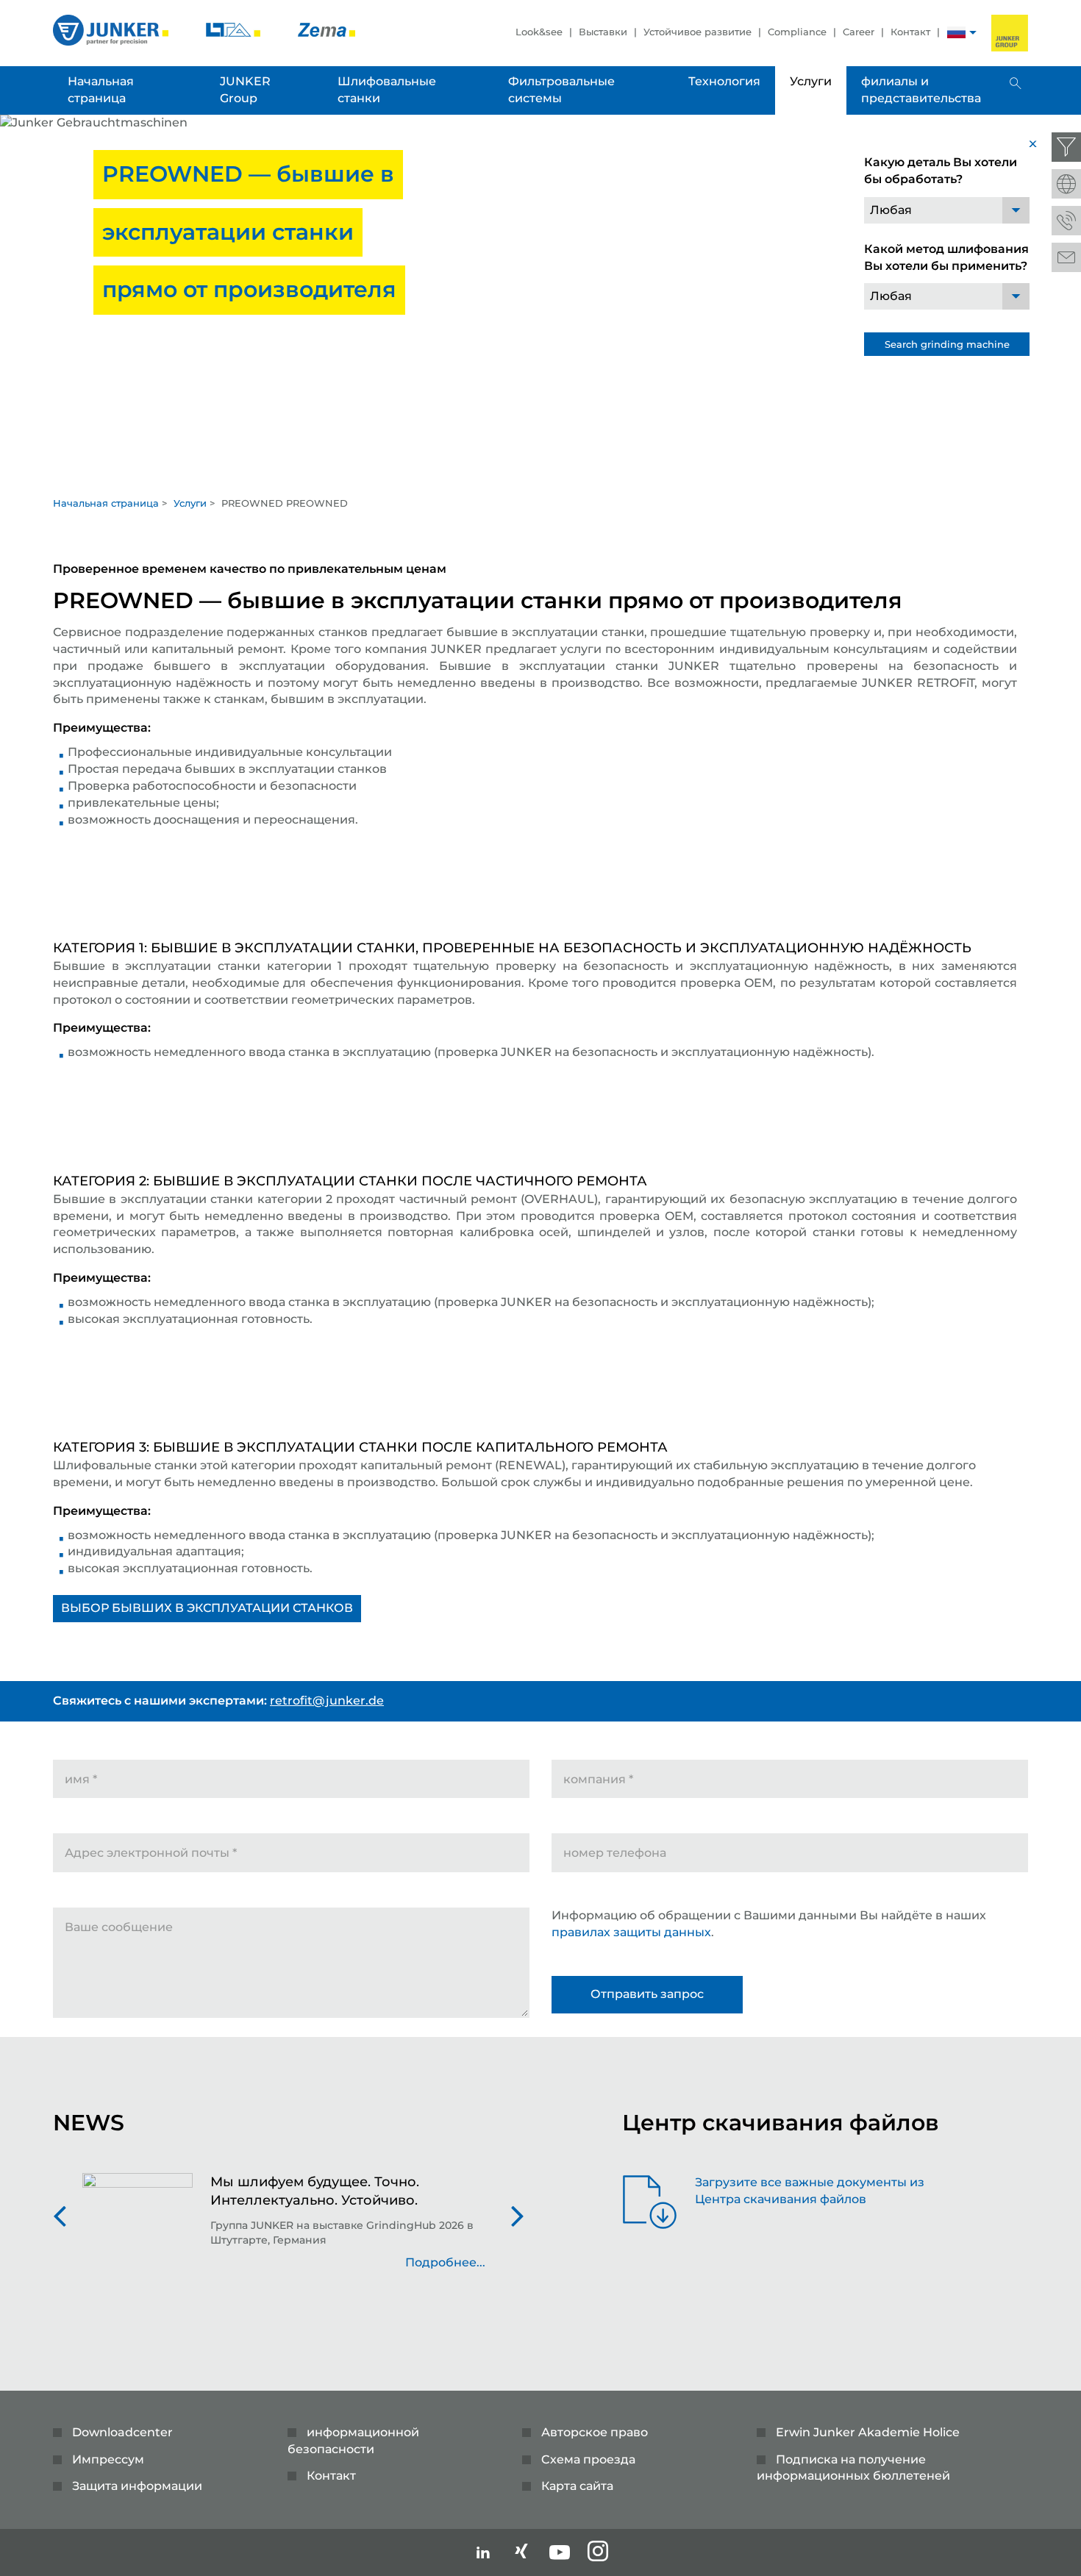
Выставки (603, 32)
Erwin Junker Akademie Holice (868, 2432)
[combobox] (947, 210)
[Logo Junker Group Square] (1010, 33)
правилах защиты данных (631, 1932)
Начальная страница (106, 503)
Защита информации (137, 2486)
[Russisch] (956, 34)
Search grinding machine (947, 344)
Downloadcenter (122, 2432)
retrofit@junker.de (327, 1701)
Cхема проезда (588, 2459)
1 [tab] (540, 474)
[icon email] (1066, 257)
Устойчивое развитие (698, 32)
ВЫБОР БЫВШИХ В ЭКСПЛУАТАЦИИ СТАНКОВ (207, 1608)
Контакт (910, 32)
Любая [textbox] (891, 210)
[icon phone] (1066, 221)
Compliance (797, 32)
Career (859, 32)
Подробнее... (445, 2262)
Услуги (190, 503)
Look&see (539, 32)
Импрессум (108, 2459)
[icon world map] (1066, 184)
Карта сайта (577, 2486)
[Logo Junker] (112, 29)
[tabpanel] (540, 301)
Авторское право (595, 2432)
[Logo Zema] (327, 29)
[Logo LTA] (235, 29)
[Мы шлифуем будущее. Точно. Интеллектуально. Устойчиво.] (138, 2230)
